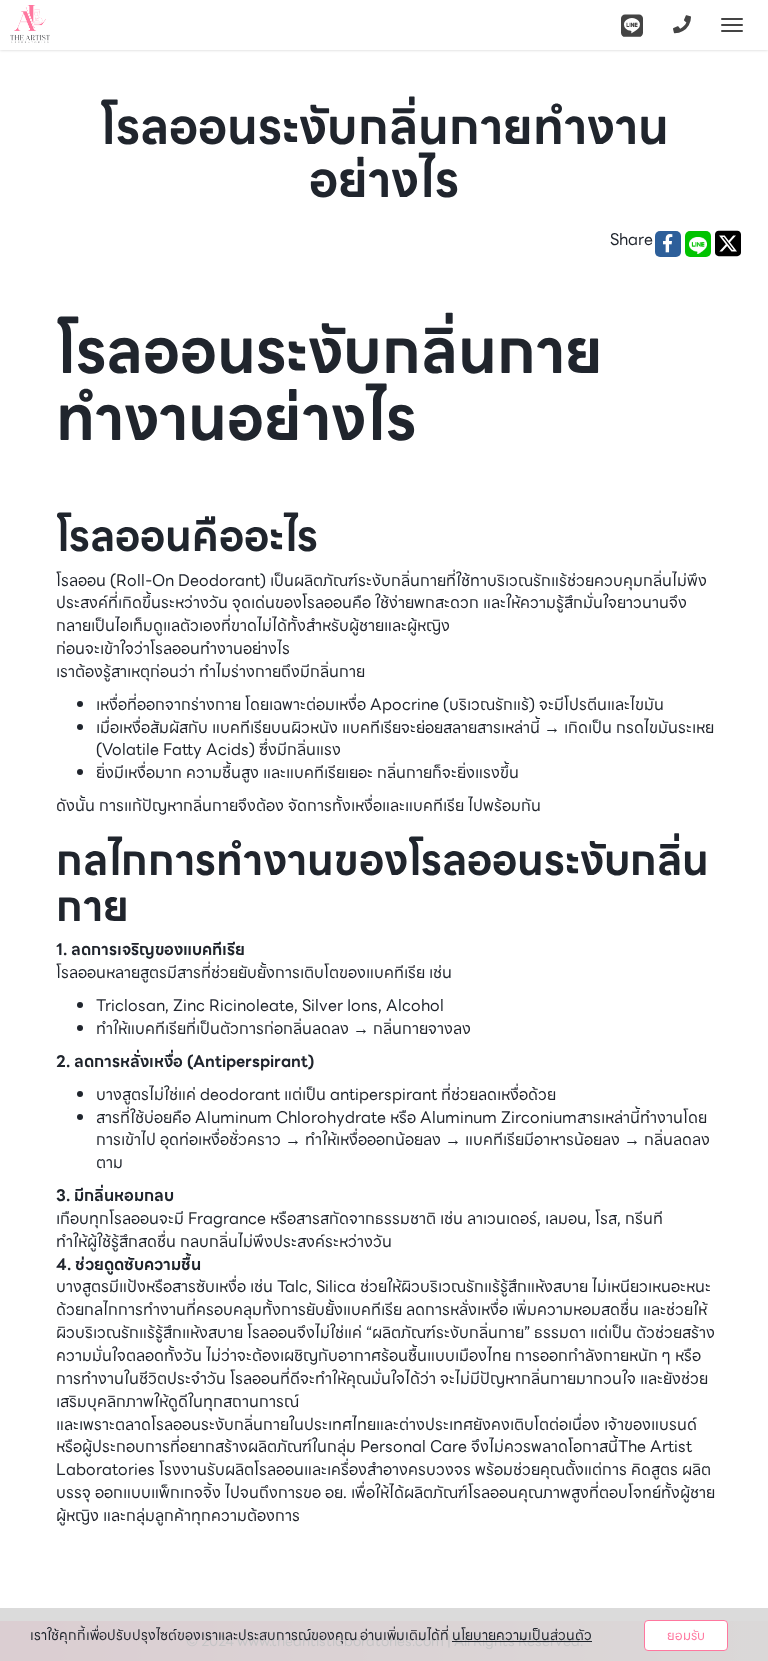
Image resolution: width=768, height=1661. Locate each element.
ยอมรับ (686, 1635)
